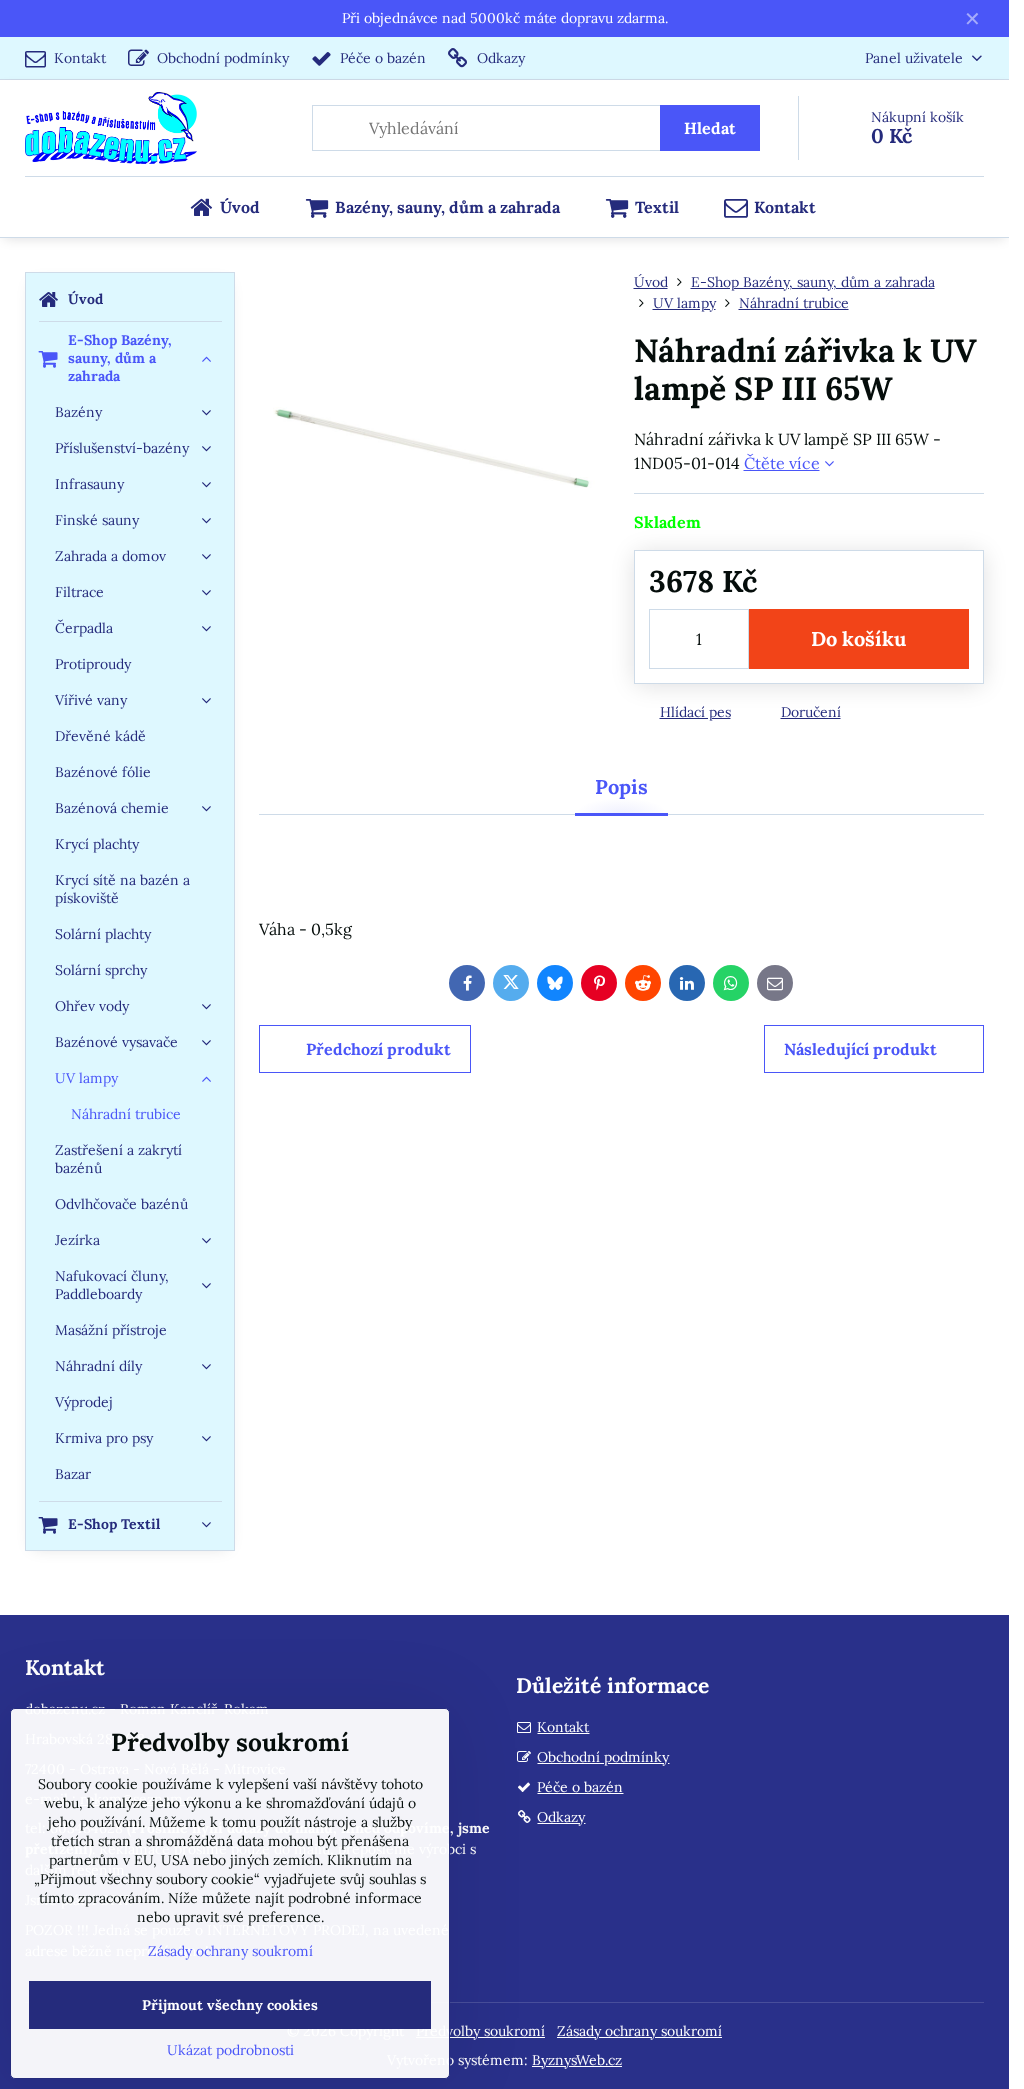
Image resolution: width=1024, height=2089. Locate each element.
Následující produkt (860, 1049)
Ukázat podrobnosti (230, 2050)
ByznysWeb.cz (577, 2060)
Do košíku (858, 638)
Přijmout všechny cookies (230, 2005)
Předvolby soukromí (480, 2031)
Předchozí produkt (378, 1049)
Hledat (710, 128)
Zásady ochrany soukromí (639, 2031)
